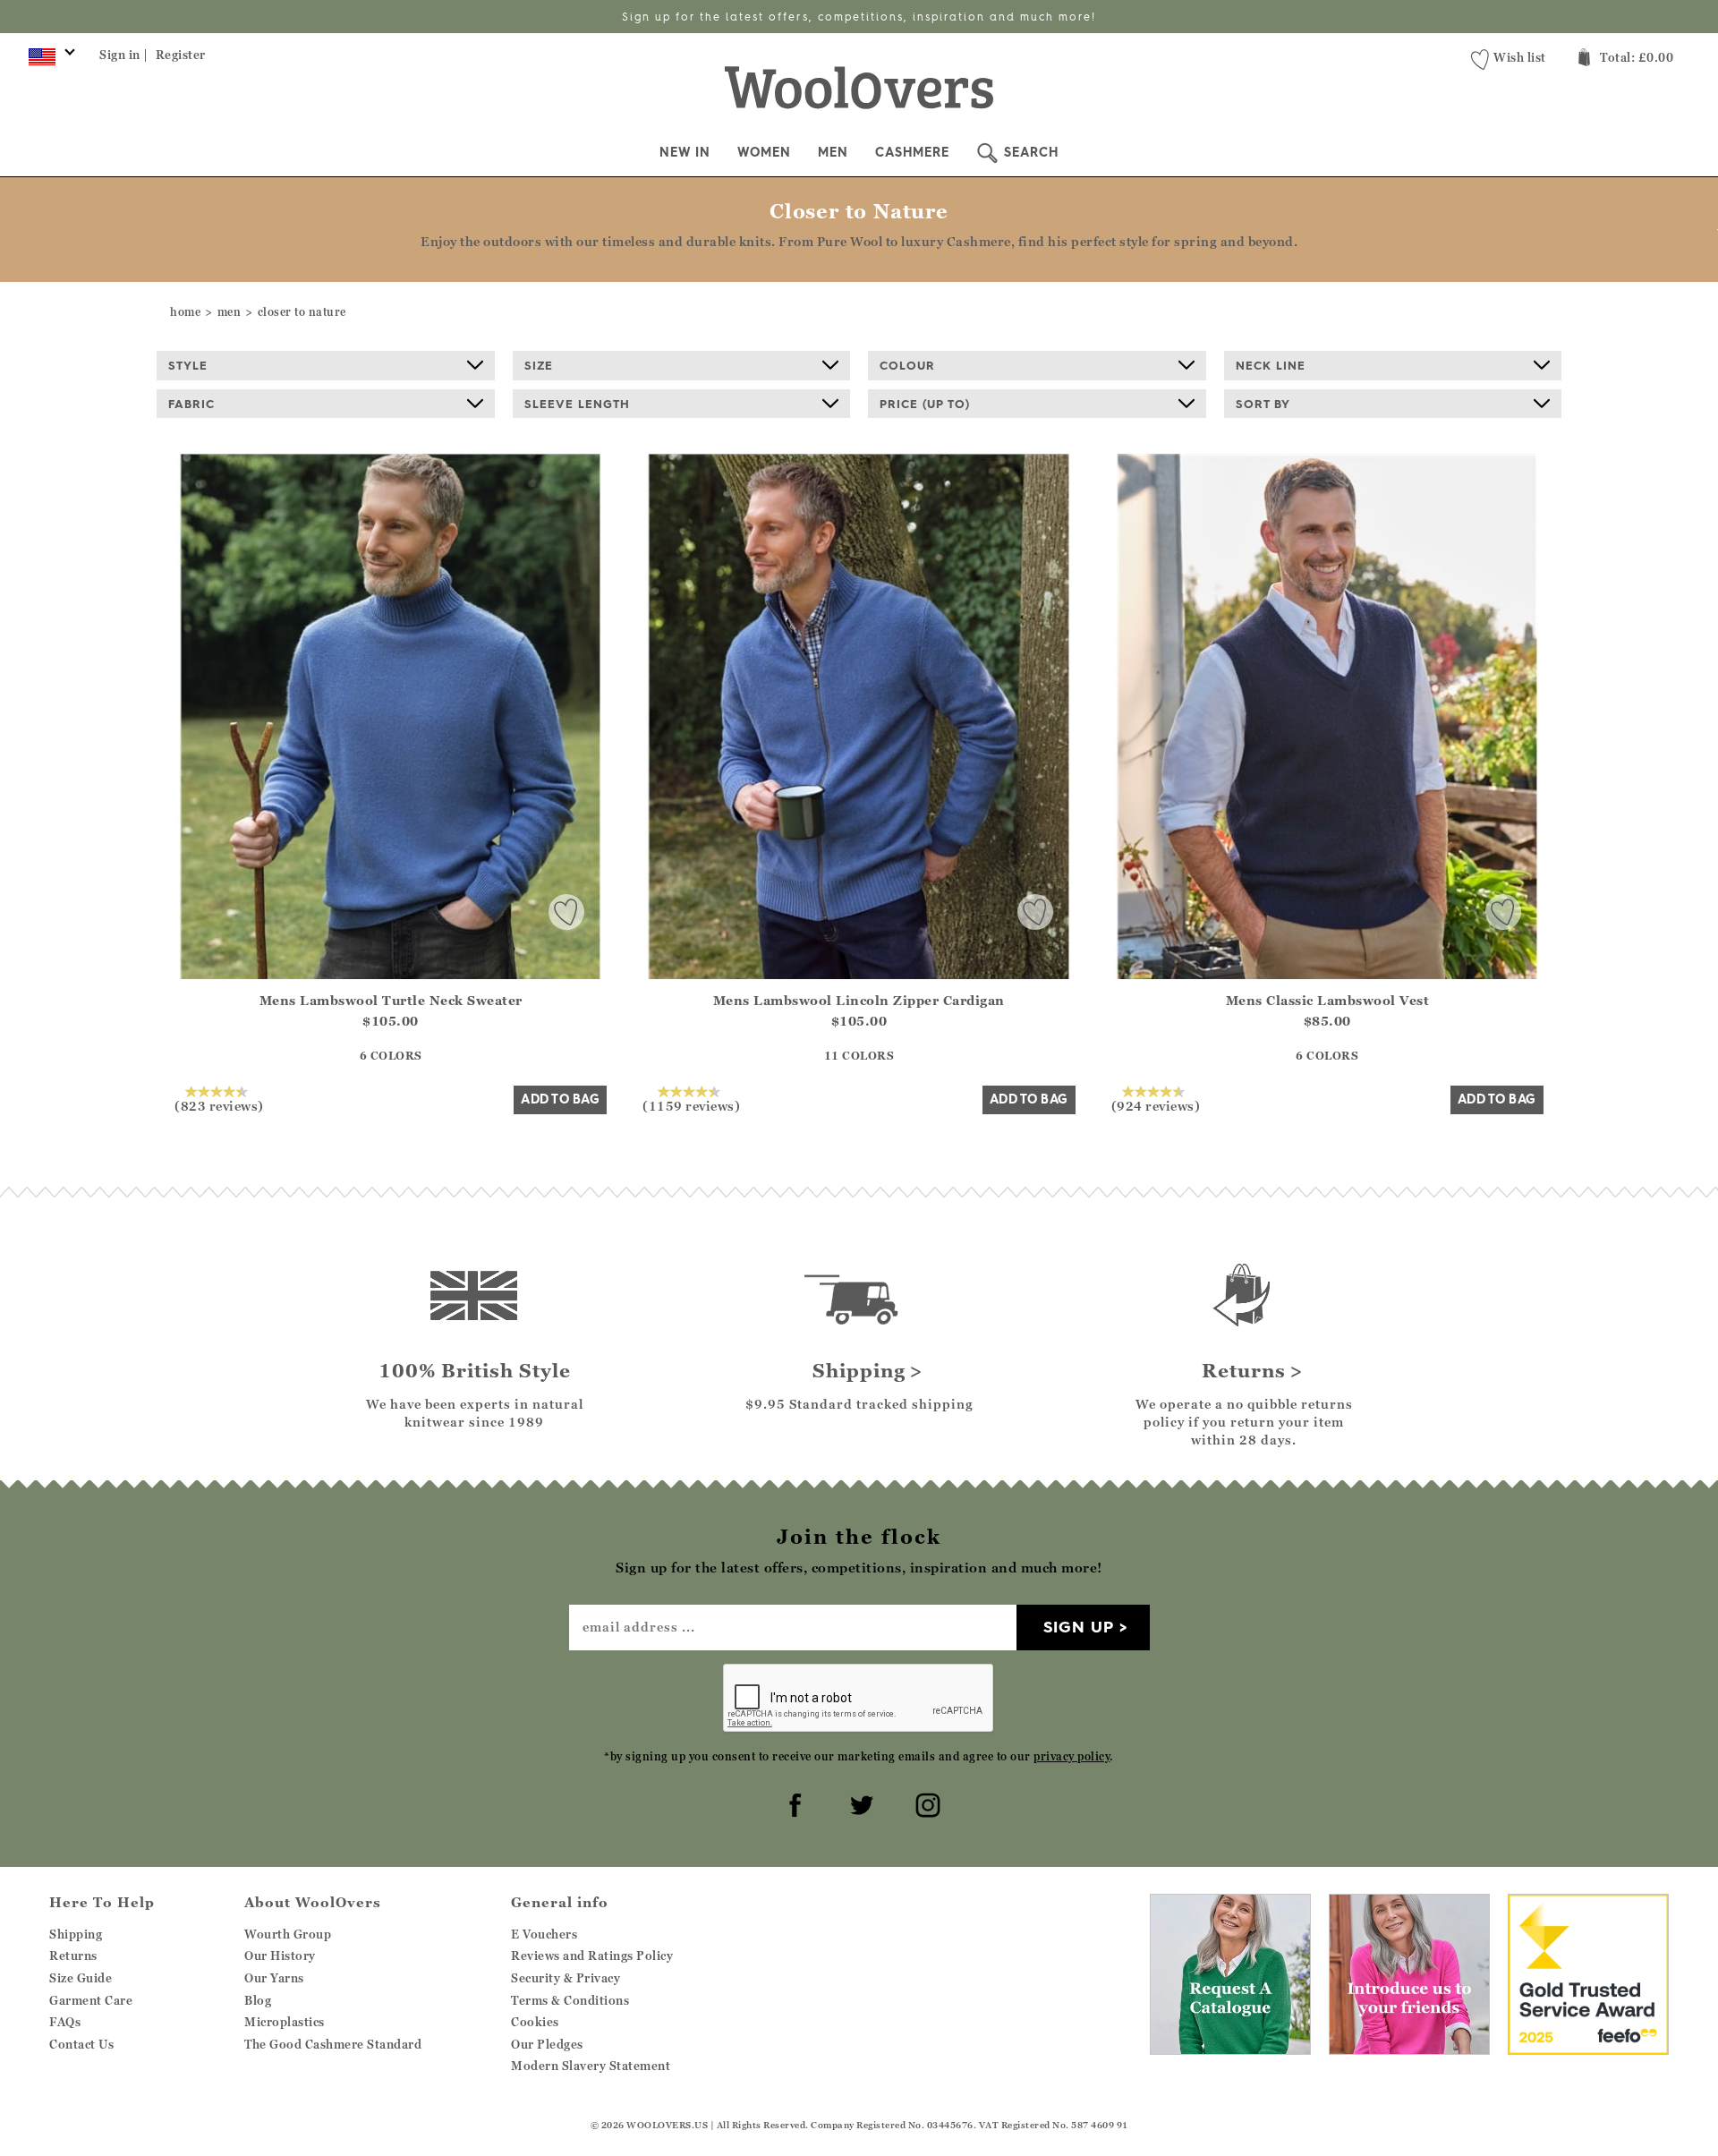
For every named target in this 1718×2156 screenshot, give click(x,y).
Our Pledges (547, 2044)
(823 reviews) (219, 1105)
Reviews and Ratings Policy (592, 1956)
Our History (280, 1956)
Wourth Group (288, 1934)
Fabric (191, 404)
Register (181, 55)
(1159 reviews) (691, 1105)
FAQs (65, 2022)
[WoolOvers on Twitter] (859, 1802)
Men (833, 152)
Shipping (76, 1934)
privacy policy (1072, 1756)
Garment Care (91, 2000)
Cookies (535, 2022)
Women (764, 152)
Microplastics (285, 2022)
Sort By (1263, 404)
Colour (907, 365)
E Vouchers (544, 1934)
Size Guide (81, 1978)
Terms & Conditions (570, 2000)
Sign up (1079, 1627)
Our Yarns (274, 1978)
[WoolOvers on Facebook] (793, 1802)
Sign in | (124, 55)
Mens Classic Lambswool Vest (1328, 1000)
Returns (73, 1956)
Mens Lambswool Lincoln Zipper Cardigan (859, 1000)
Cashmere (912, 152)
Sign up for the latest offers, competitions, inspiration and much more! (859, 17)
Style (188, 365)
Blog (258, 2000)
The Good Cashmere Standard (333, 2044)
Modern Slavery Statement (591, 2066)
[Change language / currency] (49, 61)
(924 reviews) (1156, 1105)
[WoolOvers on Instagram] (925, 1802)
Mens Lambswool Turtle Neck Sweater (391, 1000)
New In (685, 152)
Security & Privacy (566, 1978)
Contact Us (81, 2044)
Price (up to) (925, 404)
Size (539, 365)
